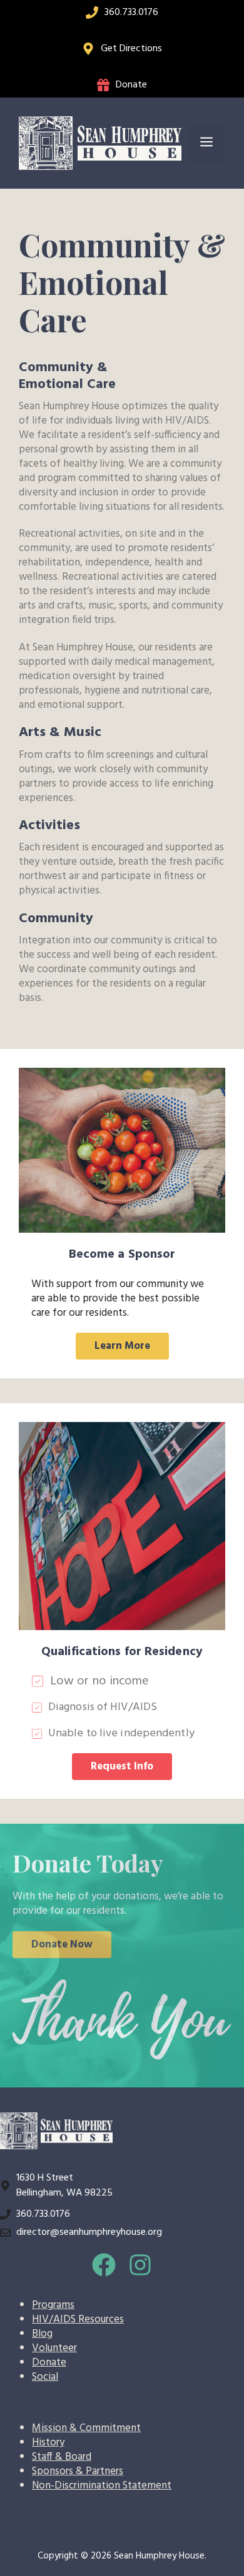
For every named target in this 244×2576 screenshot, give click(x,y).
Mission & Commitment (86, 2428)
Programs (53, 2305)
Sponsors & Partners (78, 2471)
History (48, 2443)
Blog (42, 2334)
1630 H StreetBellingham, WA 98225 (64, 2186)
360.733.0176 (131, 12)
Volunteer (54, 2348)
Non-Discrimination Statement (102, 2486)
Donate (131, 85)
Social (45, 2377)
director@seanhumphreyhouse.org (89, 2232)
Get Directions (131, 49)
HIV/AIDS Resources (78, 2320)
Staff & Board (62, 2457)
